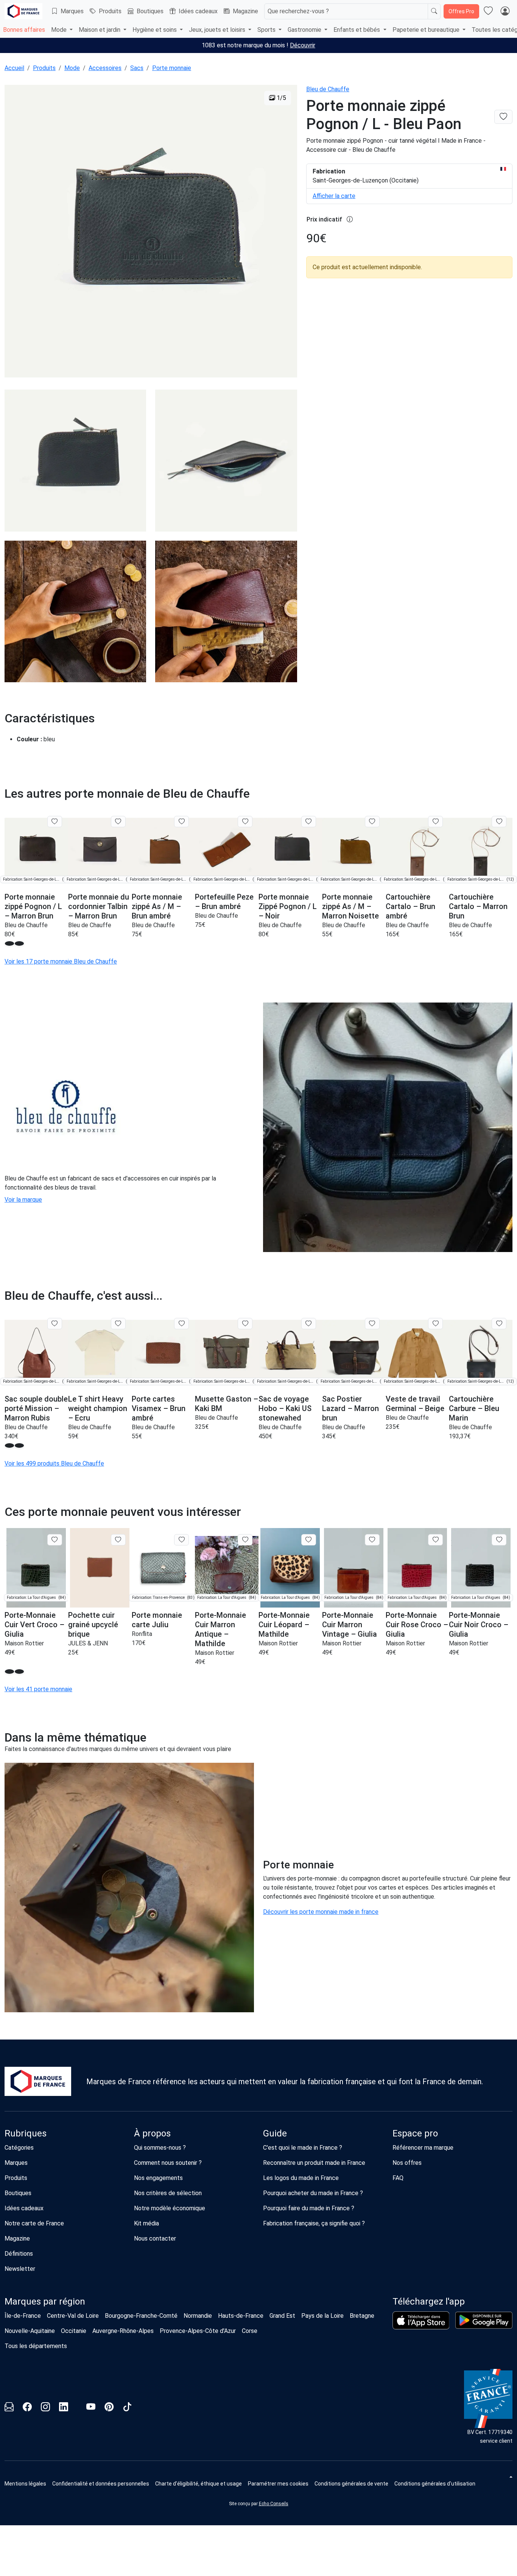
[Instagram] (45, 2408)
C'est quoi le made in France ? (303, 2148)
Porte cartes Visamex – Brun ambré (159, 1408)
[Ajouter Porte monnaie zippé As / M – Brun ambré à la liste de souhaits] (181, 822)
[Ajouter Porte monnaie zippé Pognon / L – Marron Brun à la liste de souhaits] (55, 822)
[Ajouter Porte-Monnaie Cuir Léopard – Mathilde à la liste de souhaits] (309, 1540)
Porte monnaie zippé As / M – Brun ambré (157, 906)
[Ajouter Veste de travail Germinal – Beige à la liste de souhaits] (435, 1324)
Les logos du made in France (301, 2178)
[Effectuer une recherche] (434, 11)
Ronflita (142, 1634)
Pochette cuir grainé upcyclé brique (93, 1625)
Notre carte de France (34, 2223)
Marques (72, 11)
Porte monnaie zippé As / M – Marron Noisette (350, 906)
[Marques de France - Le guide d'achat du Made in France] (23, 11)
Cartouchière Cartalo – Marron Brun (478, 906)
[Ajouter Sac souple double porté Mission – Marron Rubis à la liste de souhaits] (55, 1324)
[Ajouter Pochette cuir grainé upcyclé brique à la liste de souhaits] (118, 1540)
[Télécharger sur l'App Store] (421, 2320)
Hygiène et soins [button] (155, 30)
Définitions (19, 2254)
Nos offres (407, 2163)
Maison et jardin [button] (100, 30)
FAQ (398, 2178)
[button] (9, 943)
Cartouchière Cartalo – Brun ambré (410, 906)
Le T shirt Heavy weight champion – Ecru (98, 1408)
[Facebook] (27, 2408)
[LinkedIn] (64, 2408)
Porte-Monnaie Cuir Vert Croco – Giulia (34, 1625)
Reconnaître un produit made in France (314, 2163)
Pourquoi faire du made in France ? (309, 2208)
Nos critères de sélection (168, 2193)
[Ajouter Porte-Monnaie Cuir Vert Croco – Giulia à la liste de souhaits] (55, 1540)
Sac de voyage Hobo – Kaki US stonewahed (285, 1408)
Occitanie (74, 2331)
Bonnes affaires (24, 30)
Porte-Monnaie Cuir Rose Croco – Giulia (417, 1625)
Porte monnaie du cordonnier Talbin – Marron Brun (99, 906)
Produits (110, 11)
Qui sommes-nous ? (160, 2148)
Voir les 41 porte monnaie (38, 1689)
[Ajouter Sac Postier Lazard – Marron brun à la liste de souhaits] (372, 1324)
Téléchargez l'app (429, 2302)
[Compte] (505, 11)
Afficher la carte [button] (334, 196)
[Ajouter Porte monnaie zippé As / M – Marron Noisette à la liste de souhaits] (372, 822)
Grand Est (282, 2316)
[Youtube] (91, 2408)
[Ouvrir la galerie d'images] (151, 232)
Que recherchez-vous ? (298, 11)
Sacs (137, 68)
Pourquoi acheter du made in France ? (313, 2193)
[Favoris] (488, 11)
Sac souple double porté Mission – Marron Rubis (36, 1408)
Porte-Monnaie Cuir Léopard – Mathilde (284, 1625)
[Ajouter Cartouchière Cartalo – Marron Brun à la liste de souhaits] (499, 822)
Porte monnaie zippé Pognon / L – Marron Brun (33, 906)
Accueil (14, 68)
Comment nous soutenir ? (168, 2163)
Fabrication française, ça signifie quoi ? (314, 2223)
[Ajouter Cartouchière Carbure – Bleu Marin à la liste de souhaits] (499, 1324)
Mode (72, 68)
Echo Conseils (274, 2504)
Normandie (198, 2316)
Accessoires (105, 68)
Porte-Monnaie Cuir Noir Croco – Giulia (479, 1625)
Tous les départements (36, 2346)
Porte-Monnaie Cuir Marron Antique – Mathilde (220, 1629)
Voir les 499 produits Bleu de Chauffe (54, 1463)
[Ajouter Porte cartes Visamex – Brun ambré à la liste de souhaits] (181, 1324)
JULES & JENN (88, 1643)
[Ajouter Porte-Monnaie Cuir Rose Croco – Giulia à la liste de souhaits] (435, 1540)
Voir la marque (23, 1200)
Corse (250, 2331)
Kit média (146, 2223)
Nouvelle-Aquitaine (30, 2331)
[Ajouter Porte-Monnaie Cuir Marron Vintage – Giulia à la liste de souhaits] (372, 1540)
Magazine (245, 11)
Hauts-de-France (241, 2316)
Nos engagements (158, 2178)
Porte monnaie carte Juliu (157, 1620)
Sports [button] (267, 30)
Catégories (19, 2148)
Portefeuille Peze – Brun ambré (224, 902)
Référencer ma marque (423, 2148)
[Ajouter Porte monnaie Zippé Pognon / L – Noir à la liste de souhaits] (309, 822)
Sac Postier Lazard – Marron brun (350, 1408)
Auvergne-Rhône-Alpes (123, 2331)
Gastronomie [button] (305, 30)
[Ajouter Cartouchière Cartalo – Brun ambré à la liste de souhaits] (435, 822)
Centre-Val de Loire (73, 2316)
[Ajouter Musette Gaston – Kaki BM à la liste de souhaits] (245, 1324)
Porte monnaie (172, 68)
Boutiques (150, 11)
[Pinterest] (109, 2408)
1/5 (281, 98)
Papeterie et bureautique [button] (427, 30)
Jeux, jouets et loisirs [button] (218, 30)
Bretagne (362, 2316)
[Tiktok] (127, 2408)
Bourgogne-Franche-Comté (141, 2316)
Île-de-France (23, 2316)
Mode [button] (60, 30)
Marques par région (45, 2302)
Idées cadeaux (198, 11)
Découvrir (303, 45)
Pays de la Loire (322, 2316)
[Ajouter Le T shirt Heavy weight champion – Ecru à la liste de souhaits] (118, 1324)
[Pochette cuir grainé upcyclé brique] (100, 1568)
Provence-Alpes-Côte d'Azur (198, 2331)
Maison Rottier (24, 1643)
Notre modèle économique (170, 2208)
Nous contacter (155, 2238)
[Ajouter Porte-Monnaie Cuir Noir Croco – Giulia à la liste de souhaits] (499, 1540)
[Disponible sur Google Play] (484, 2320)
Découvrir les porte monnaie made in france (321, 1912)
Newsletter (20, 2269)
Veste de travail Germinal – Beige (415, 1404)
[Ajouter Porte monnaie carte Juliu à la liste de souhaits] (181, 1540)
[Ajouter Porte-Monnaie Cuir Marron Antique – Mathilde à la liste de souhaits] (245, 1540)
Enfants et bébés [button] (357, 30)
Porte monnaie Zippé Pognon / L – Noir (288, 906)
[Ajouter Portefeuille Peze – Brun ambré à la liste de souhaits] (245, 822)
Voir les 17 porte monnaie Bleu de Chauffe (61, 961)
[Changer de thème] (510, 2477)
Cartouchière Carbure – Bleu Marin (474, 1408)
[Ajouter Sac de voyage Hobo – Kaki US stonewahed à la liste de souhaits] (309, 1324)
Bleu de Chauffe (328, 89)
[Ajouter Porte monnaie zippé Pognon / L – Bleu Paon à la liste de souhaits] (503, 117)
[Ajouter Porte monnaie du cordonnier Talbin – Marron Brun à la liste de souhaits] (118, 822)
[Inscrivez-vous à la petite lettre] (9, 2408)
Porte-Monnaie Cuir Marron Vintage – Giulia (350, 1625)
